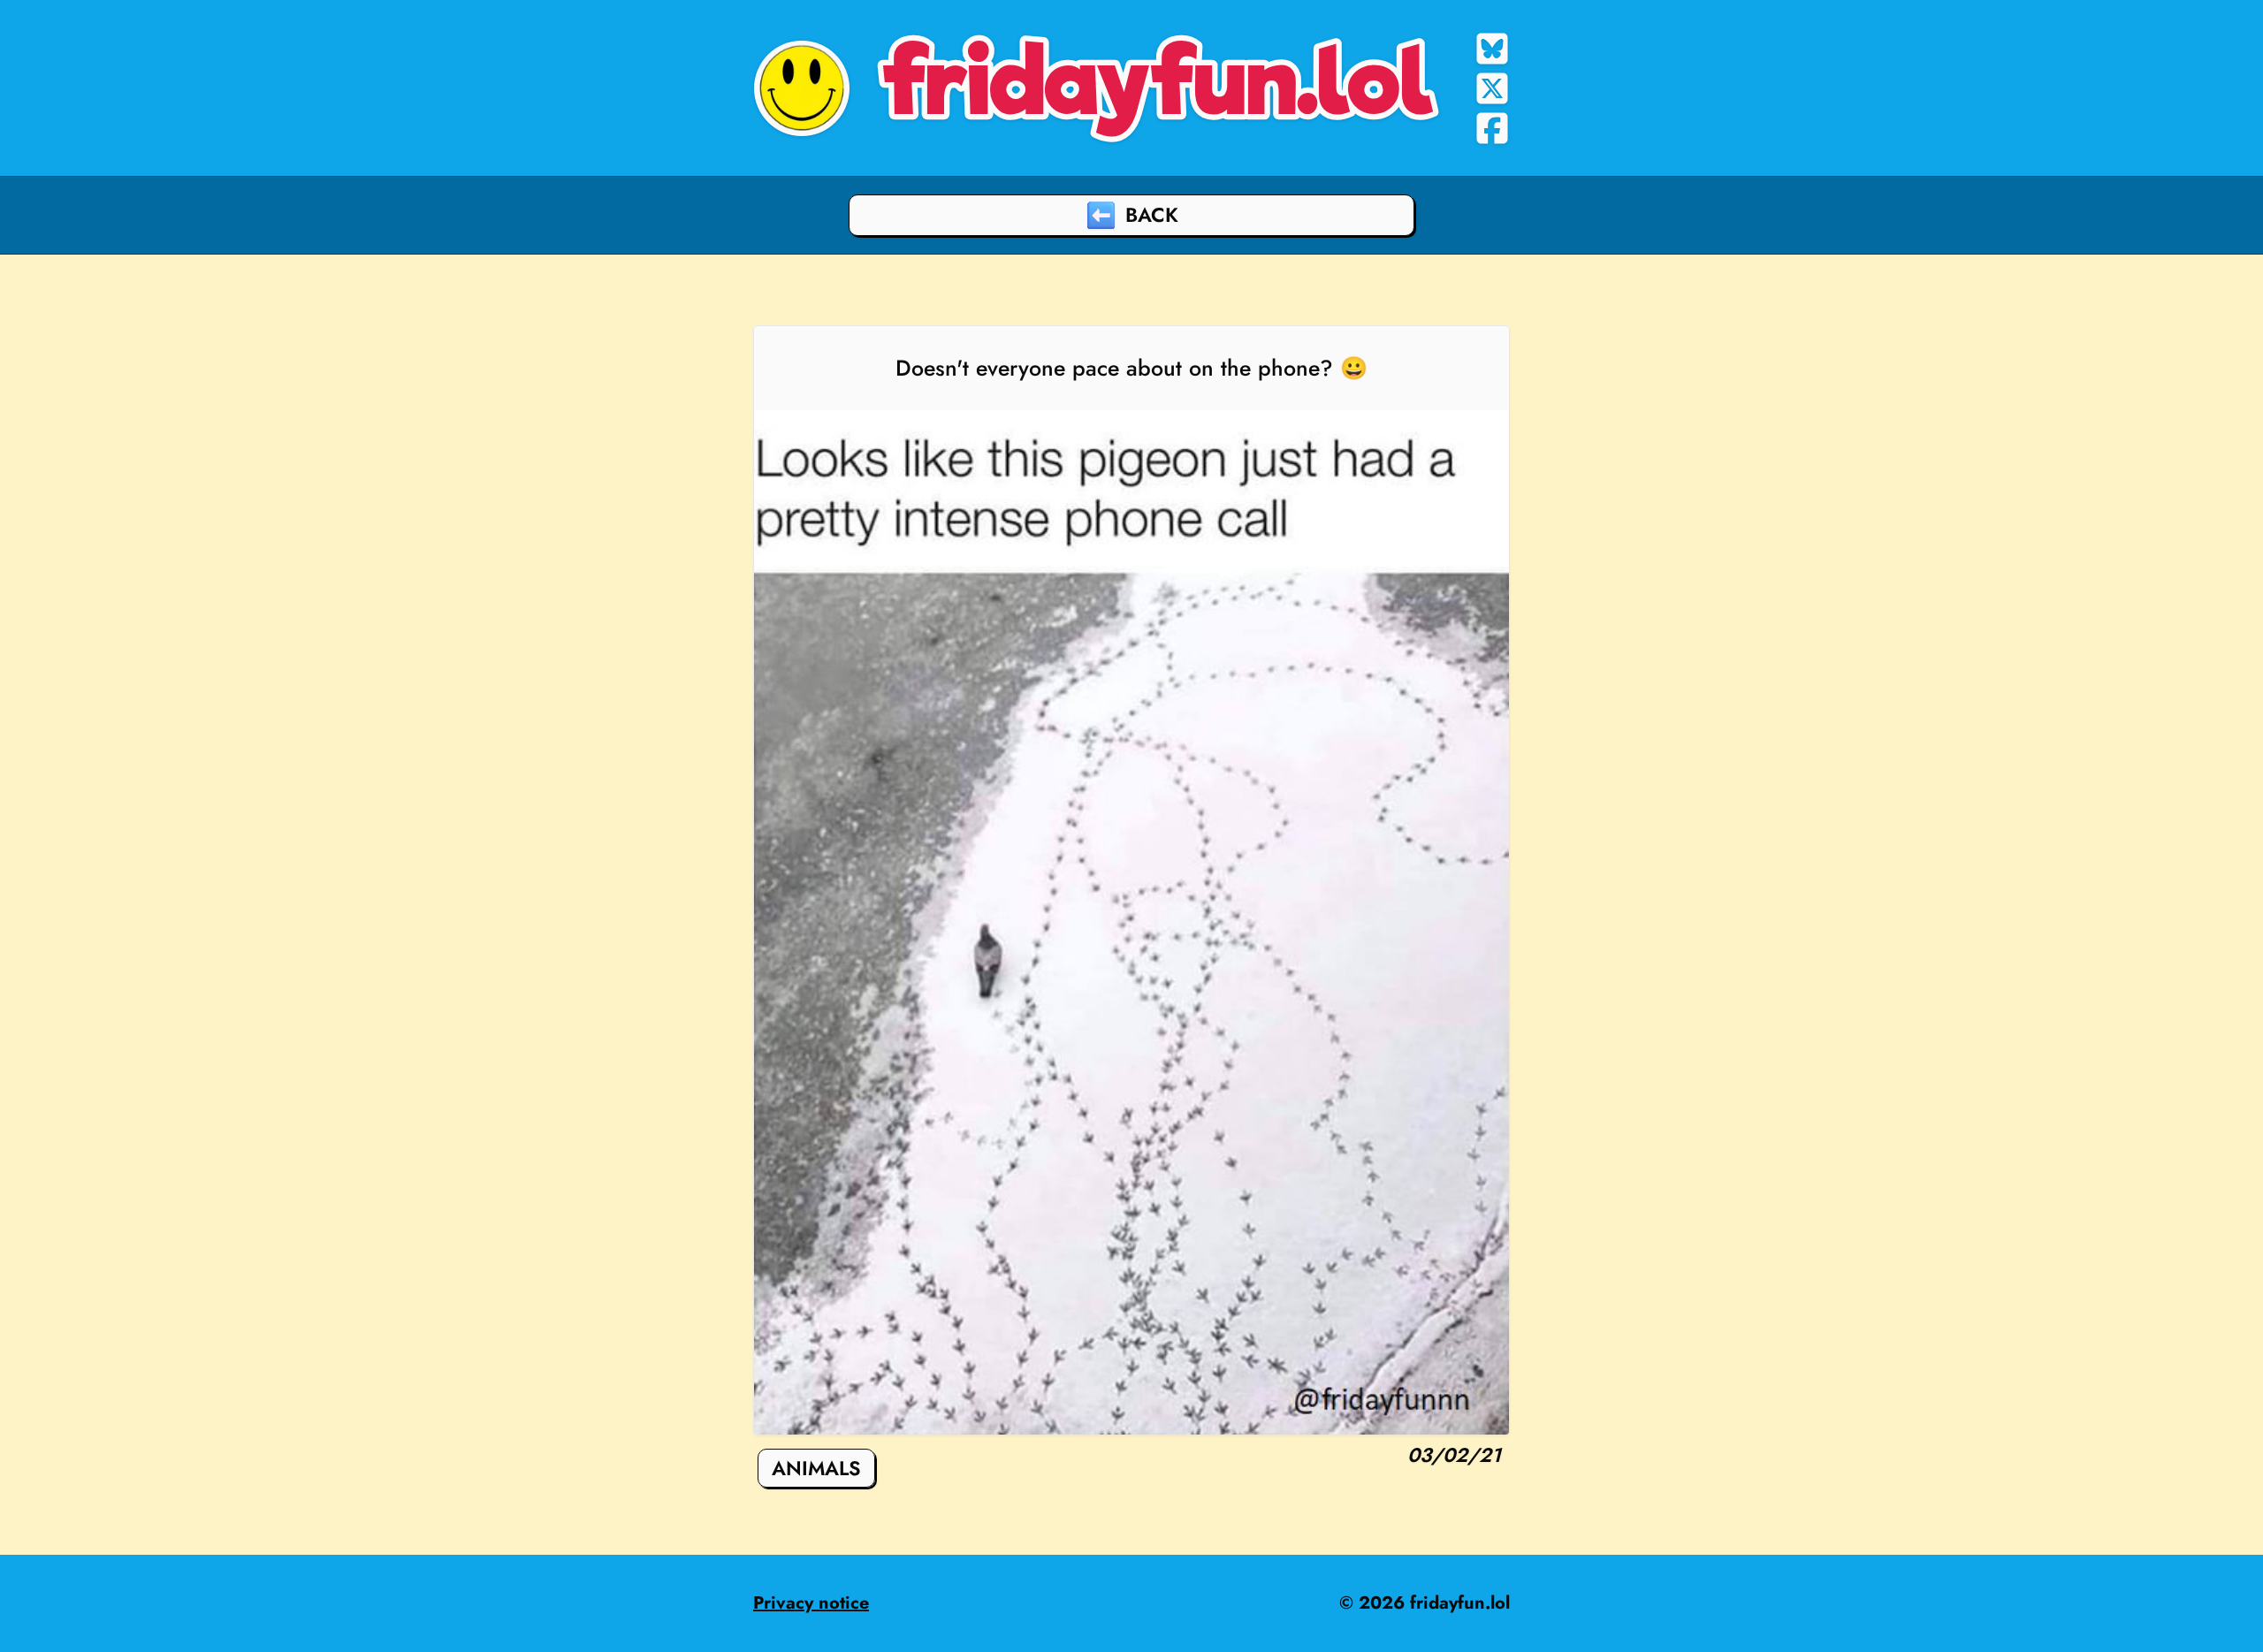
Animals (816, 1468)
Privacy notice (811, 1603)
